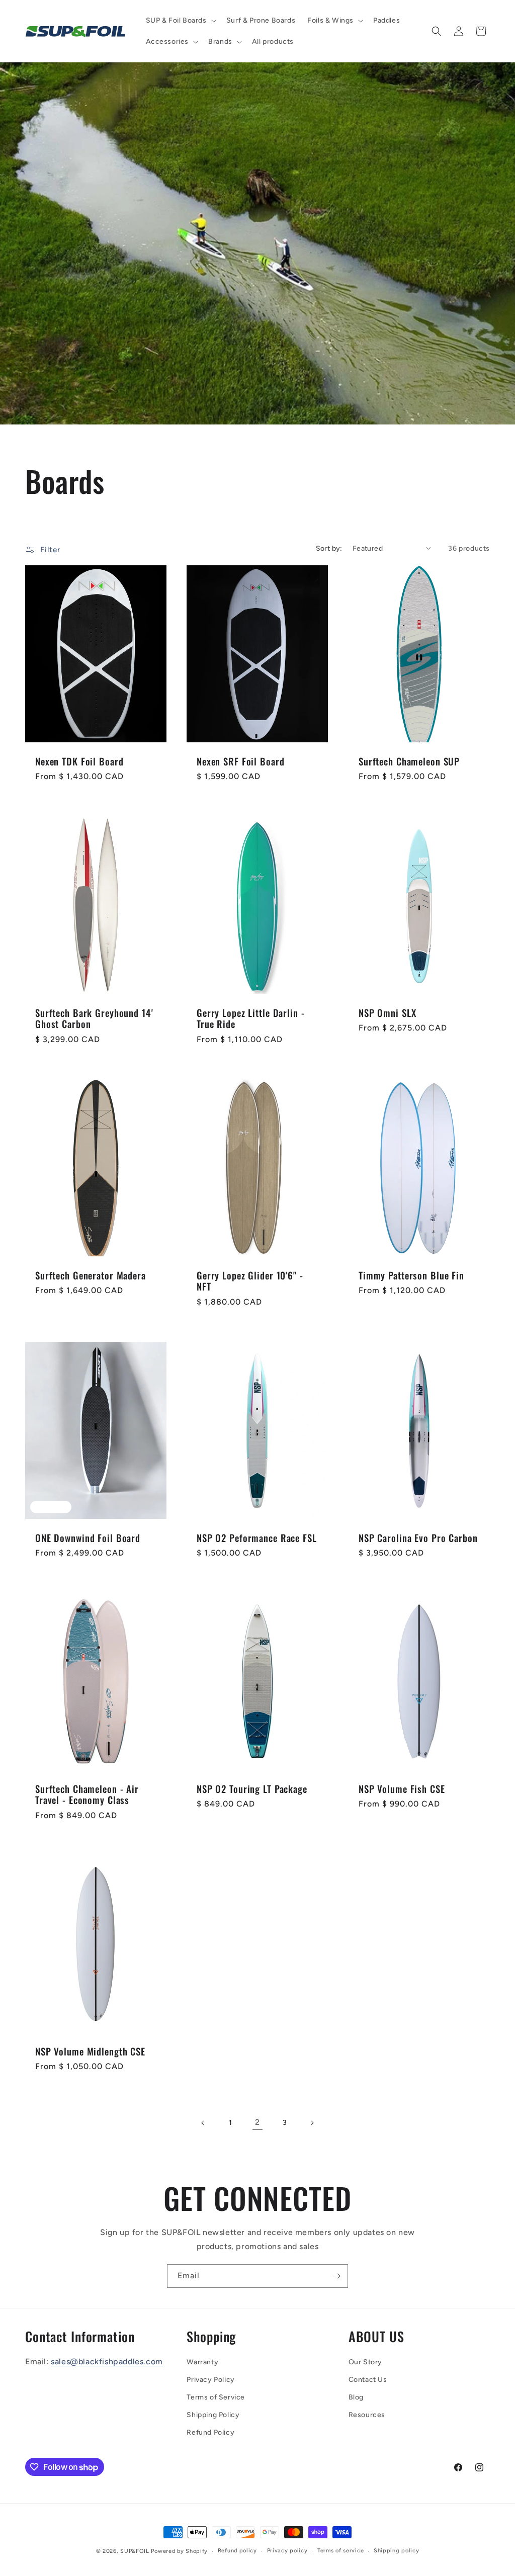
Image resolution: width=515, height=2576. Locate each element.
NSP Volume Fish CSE (402, 1789)
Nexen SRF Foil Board (240, 762)
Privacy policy (287, 2551)
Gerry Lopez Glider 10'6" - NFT (250, 1281)
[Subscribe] (336, 2276)
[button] (180, 21)
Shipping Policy (213, 2415)
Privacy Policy (210, 2380)
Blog (356, 2397)
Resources (367, 2415)
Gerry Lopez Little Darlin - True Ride (251, 1018)
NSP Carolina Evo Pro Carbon (418, 1538)
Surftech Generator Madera (91, 1275)
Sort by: (329, 548)
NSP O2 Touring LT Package (252, 1789)
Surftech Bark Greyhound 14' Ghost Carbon (94, 1018)
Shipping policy (397, 2551)
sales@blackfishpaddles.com (107, 2362)
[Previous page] (203, 2123)
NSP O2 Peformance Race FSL (257, 1538)
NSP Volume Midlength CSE (90, 2052)
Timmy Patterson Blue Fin (411, 1275)
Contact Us (368, 2380)
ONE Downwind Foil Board (88, 1538)
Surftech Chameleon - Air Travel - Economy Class (87, 1795)
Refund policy (237, 2551)
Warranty (202, 2362)
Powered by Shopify (179, 2551)
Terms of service (340, 2551)
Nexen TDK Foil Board (79, 762)
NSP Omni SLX (387, 1013)
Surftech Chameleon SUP (409, 762)
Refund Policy (210, 2432)
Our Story (365, 2362)
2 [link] (257, 2122)
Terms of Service (216, 2397)
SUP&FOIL (135, 2551)
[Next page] (312, 2123)
